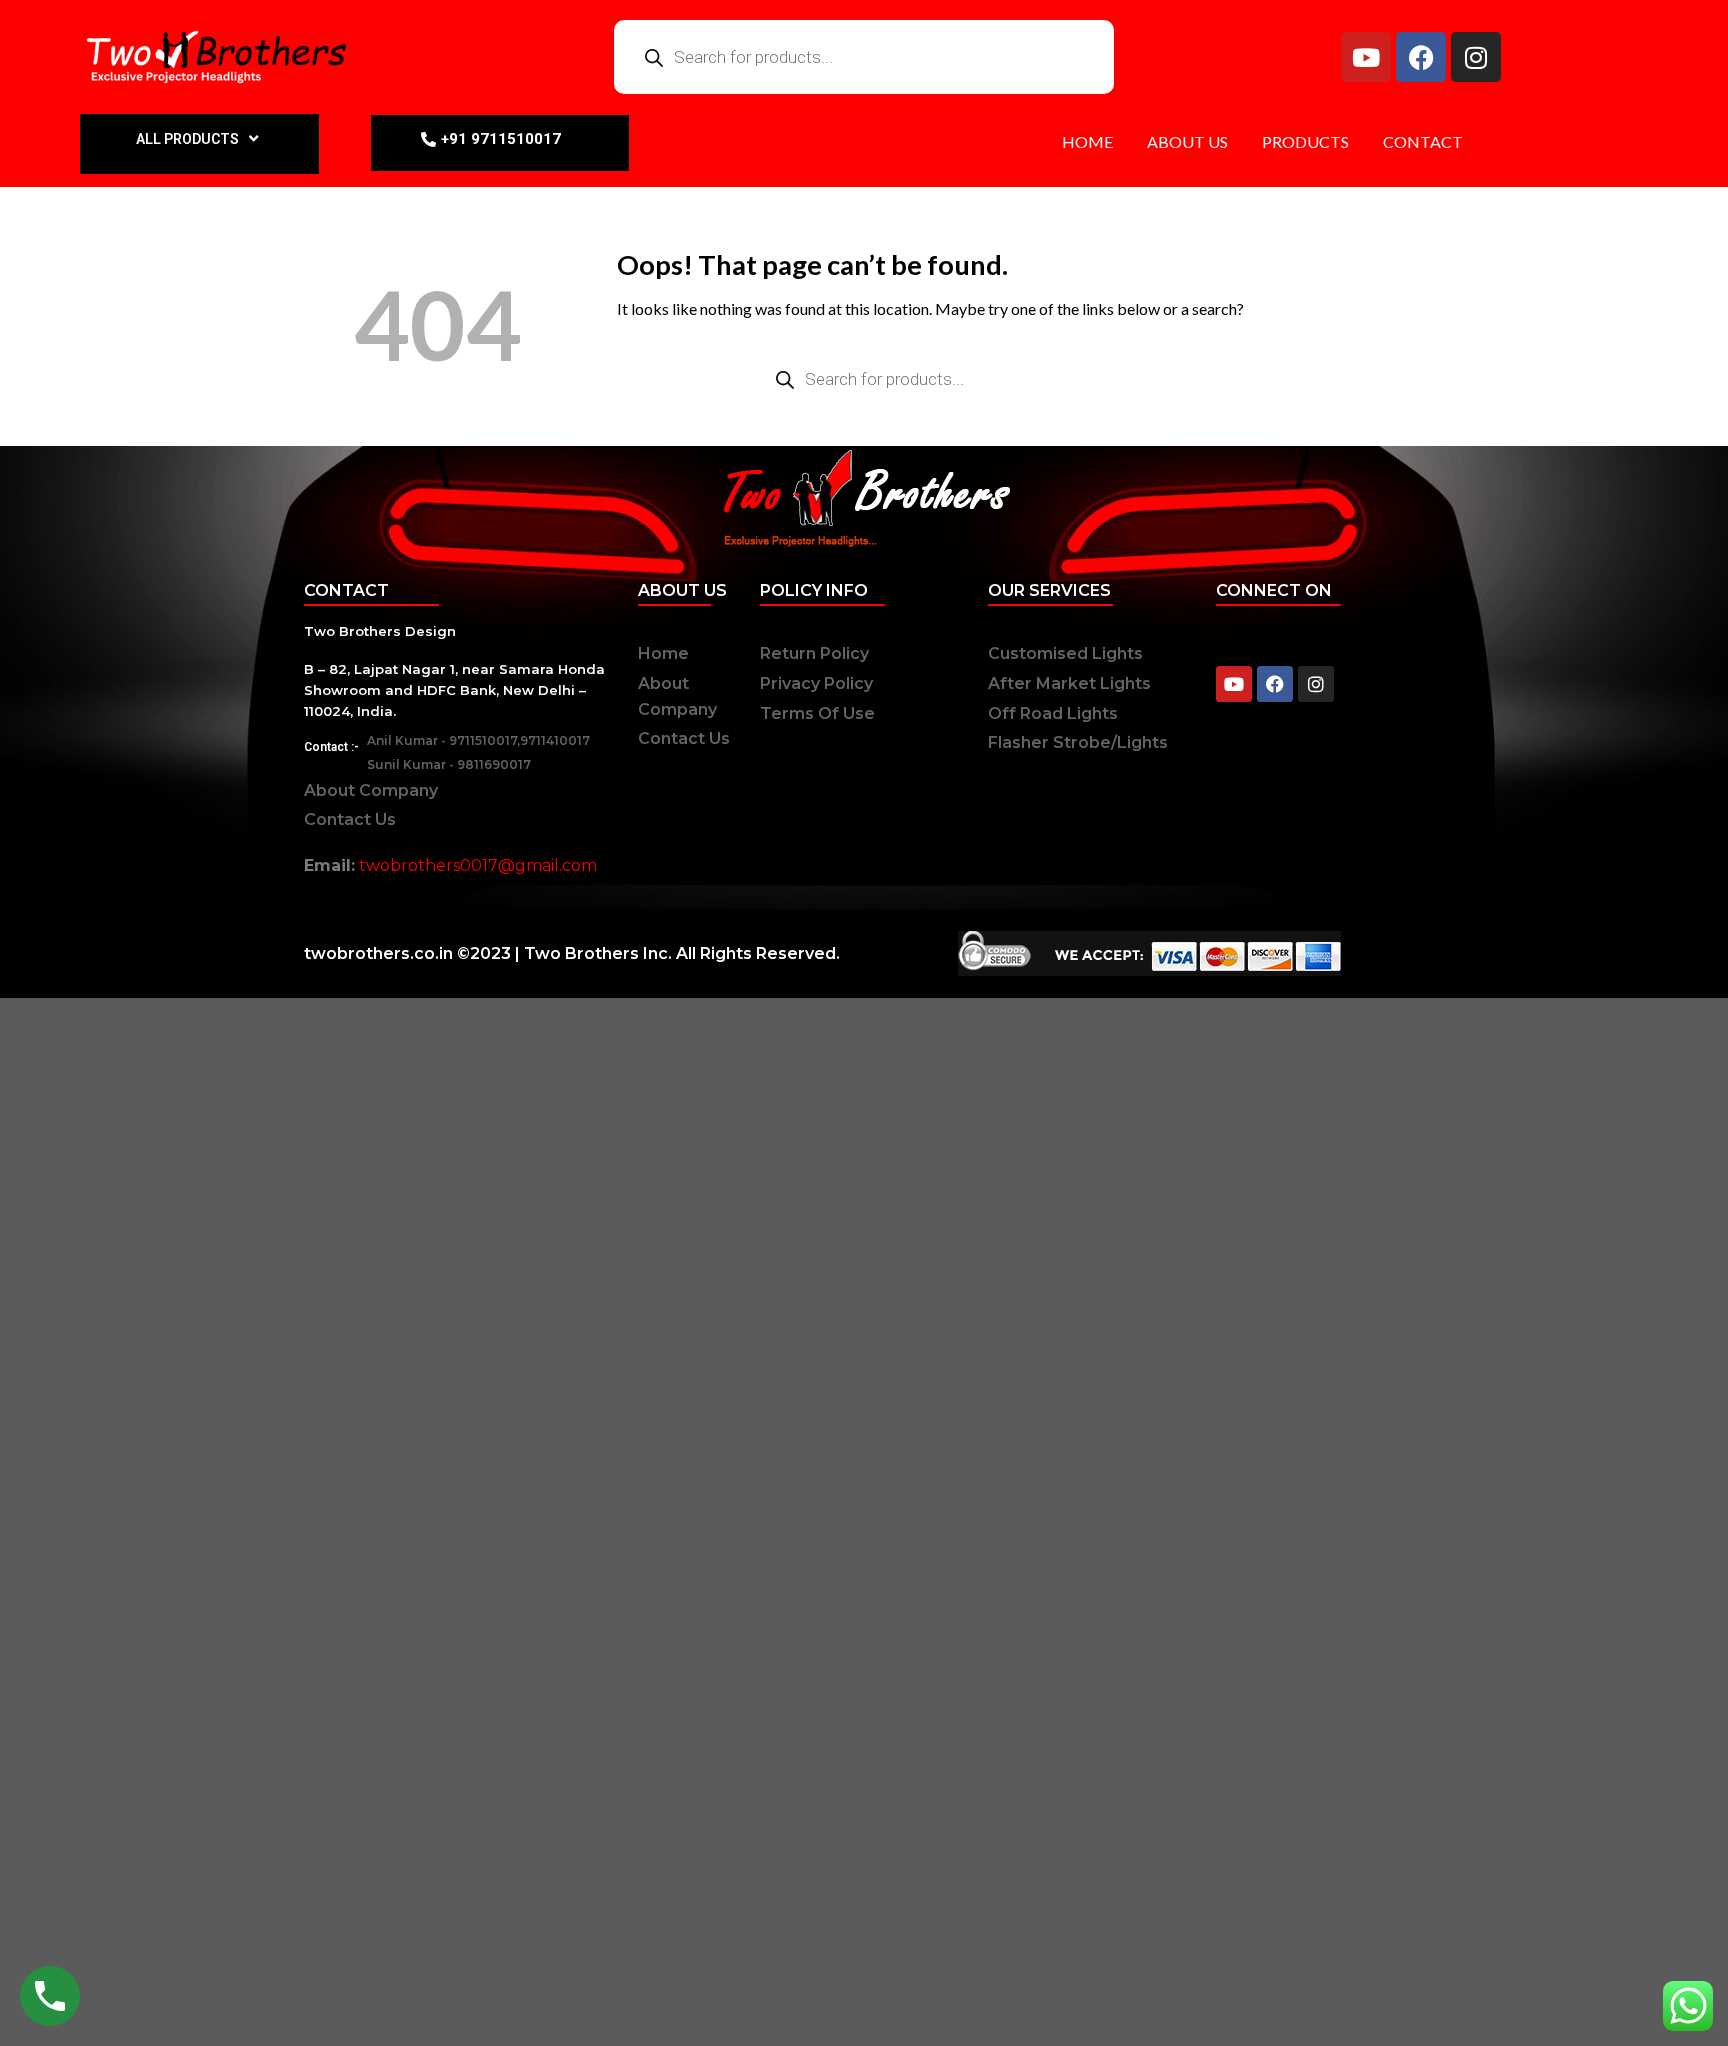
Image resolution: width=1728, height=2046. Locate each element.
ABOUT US (1187, 141)
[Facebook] (1421, 57)
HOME (1087, 141)
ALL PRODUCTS (187, 139)
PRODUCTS (1305, 141)
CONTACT (1423, 141)
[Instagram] (1476, 57)
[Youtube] (1366, 57)
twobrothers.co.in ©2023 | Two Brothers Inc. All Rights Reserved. (572, 953)
